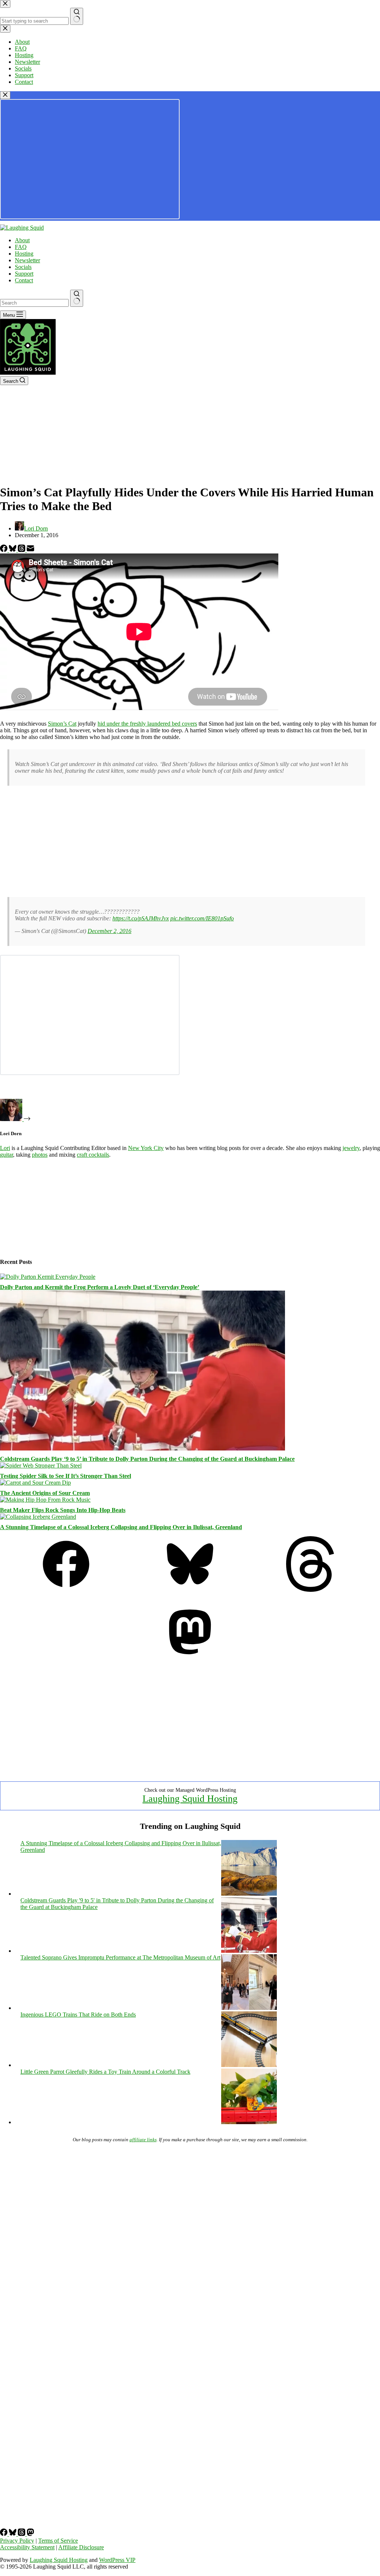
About (22, 240)
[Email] (30, 550)
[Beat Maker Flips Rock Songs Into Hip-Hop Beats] (45, 1500)
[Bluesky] (13, 550)
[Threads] (22, 550)
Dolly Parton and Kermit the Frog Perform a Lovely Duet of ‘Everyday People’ (100, 1287)
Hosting (24, 254)
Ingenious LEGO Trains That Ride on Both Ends (78, 2015)
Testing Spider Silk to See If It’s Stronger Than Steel (65, 1476)
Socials (23, 267)
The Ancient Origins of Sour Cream (45, 1493)
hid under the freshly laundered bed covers (147, 724)
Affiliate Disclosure (81, 2547)
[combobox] (34, 303)
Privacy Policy (17, 2541)
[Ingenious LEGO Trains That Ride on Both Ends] (249, 2065)
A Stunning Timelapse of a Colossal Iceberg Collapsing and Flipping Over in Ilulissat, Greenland (121, 1527)
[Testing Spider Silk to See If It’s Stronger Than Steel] (41, 1466)
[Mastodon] (190, 1658)
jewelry (351, 1148)
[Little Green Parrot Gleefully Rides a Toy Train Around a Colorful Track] (249, 2122)
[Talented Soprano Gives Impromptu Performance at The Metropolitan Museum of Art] (249, 2008)
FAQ (21, 247)
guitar (6, 1155)
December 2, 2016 (109, 931)
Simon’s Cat (62, 724)
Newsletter (27, 260)
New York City (146, 1148)
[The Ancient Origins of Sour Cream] (35, 1483)
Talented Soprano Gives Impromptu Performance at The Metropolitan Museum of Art (120, 1957)
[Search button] (77, 298)
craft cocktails (93, 1155)
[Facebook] (4, 550)
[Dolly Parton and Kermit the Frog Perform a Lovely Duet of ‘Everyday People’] (48, 1277)
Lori (5, 1148)
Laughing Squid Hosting (190, 1799)
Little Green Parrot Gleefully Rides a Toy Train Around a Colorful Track (105, 2072)
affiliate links (143, 2140)
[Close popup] (5, 95)
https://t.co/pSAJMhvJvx (141, 918)
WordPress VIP (117, 2560)
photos (40, 1155)
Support (24, 274)
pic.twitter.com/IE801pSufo (202, 918)
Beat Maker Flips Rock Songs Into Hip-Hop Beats (63, 1510)
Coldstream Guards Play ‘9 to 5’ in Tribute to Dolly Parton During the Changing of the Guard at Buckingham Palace (147, 1459)
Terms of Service (58, 2541)
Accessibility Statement (27, 2547)
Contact (24, 280)
